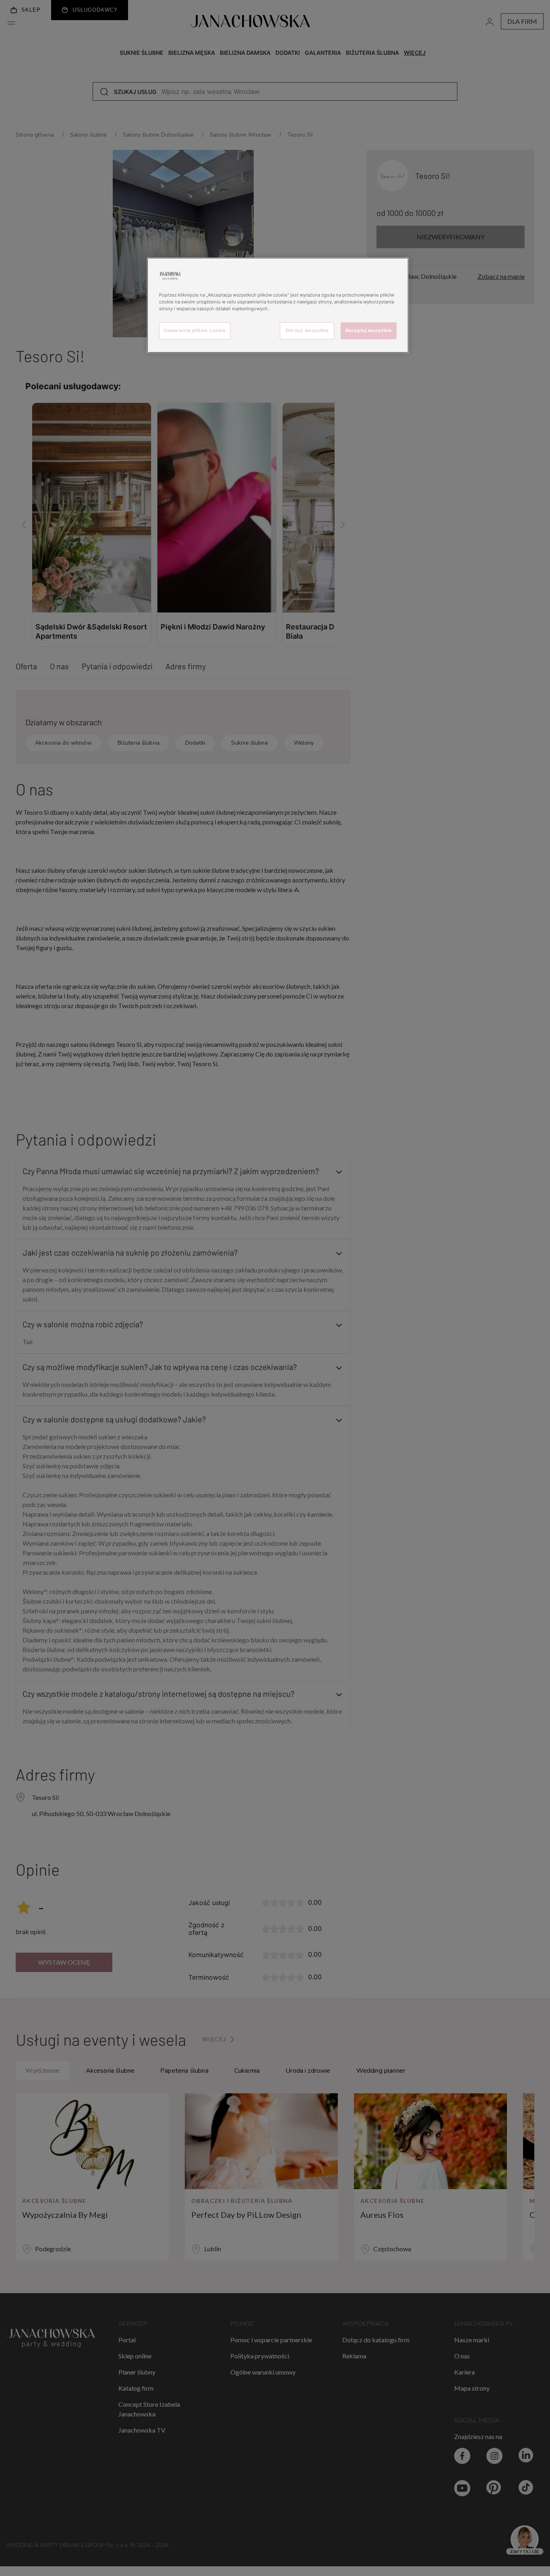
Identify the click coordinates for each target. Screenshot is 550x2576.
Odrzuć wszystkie (307, 330)
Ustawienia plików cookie (195, 330)
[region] (278, 305)
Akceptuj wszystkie (369, 330)
